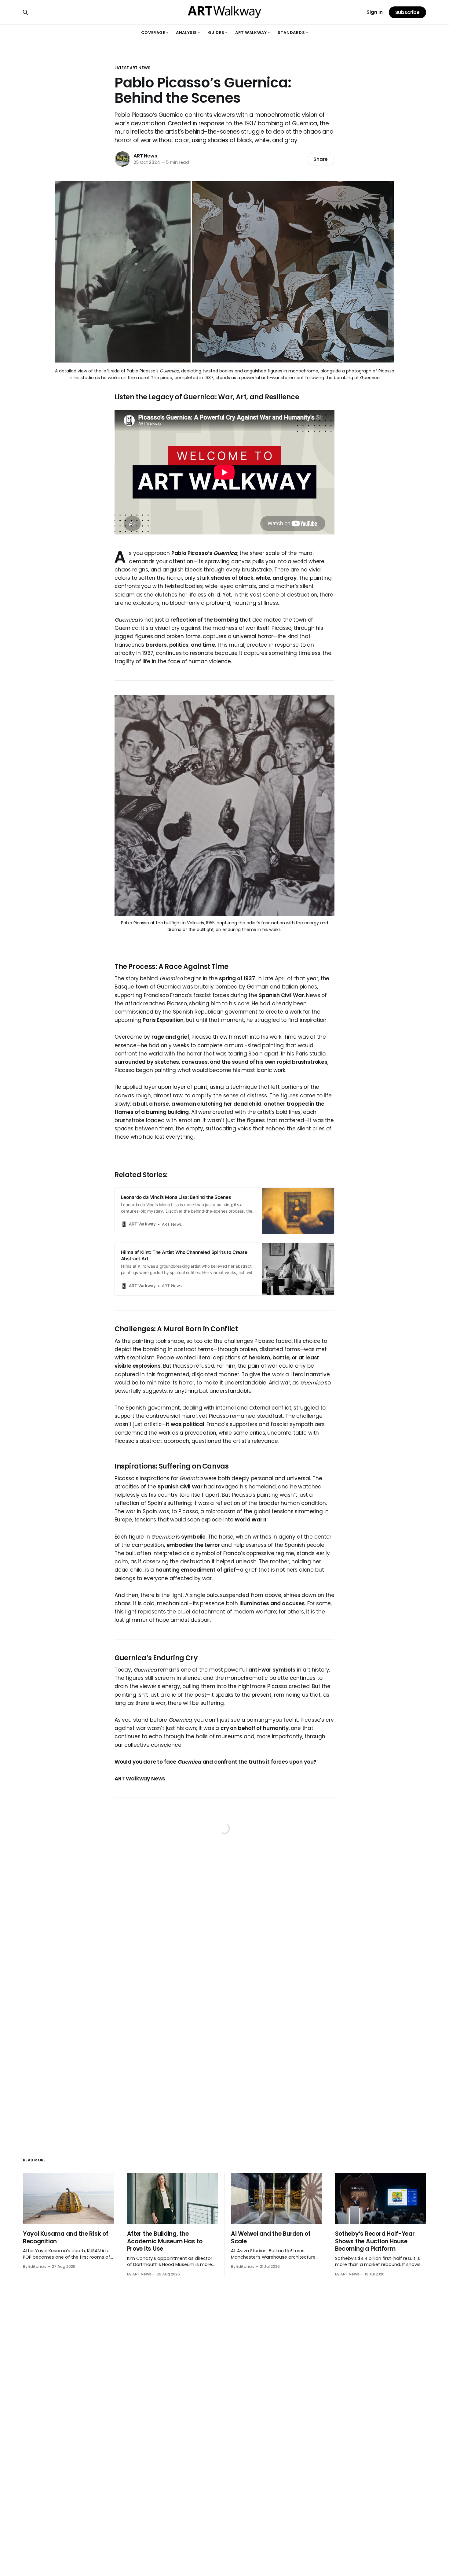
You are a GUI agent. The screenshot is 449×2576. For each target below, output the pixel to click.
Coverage (155, 33)
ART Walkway (252, 33)
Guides (218, 33)
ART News (145, 156)
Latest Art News (132, 68)
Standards (293, 33)
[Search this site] (25, 12)
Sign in (375, 12)
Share (321, 159)
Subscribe (407, 12)
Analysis (188, 33)
